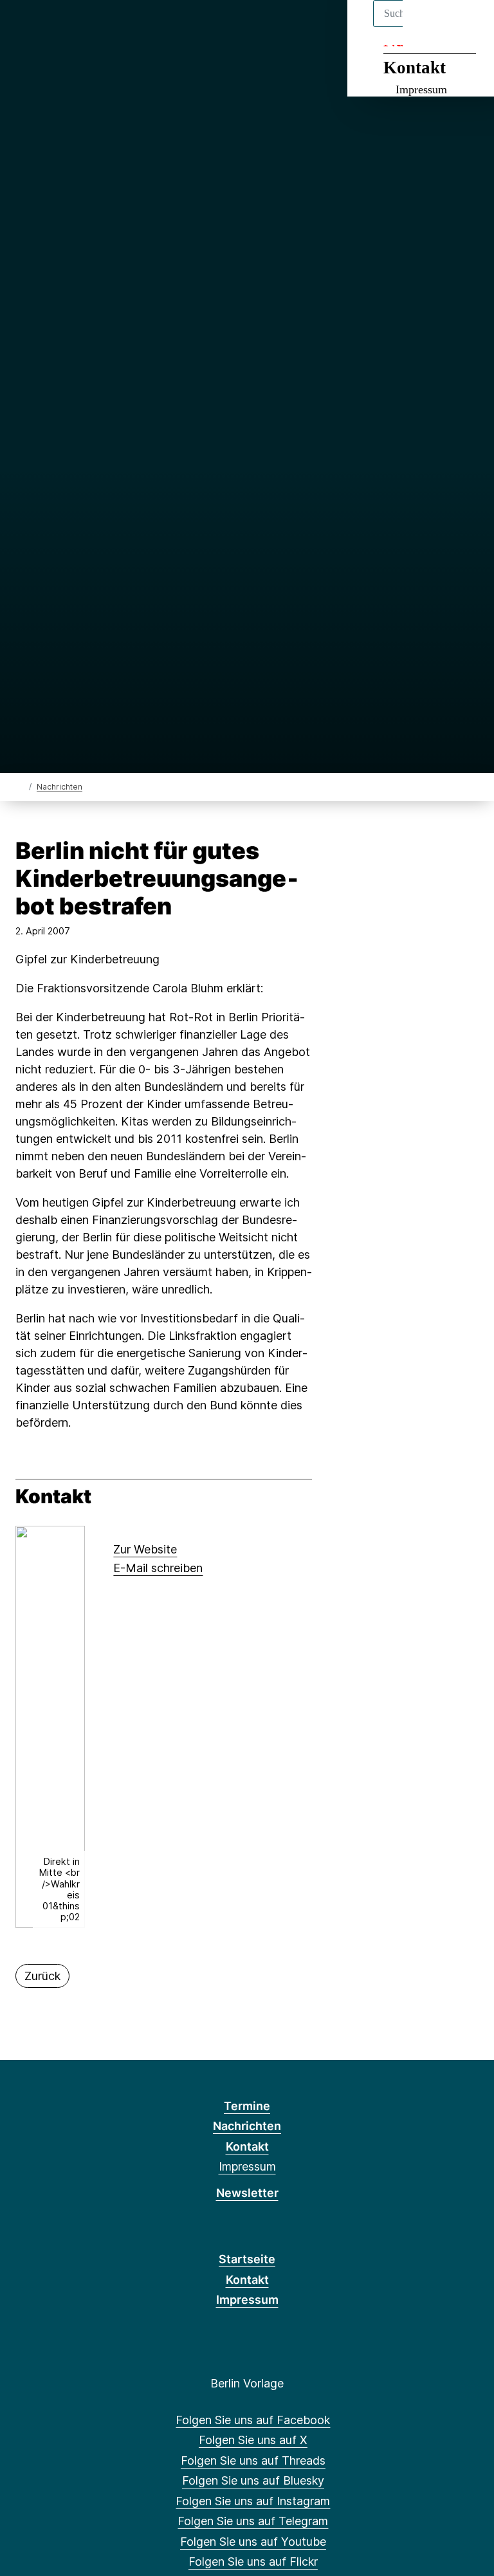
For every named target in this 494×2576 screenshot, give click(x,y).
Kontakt (415, 68)
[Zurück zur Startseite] (21, 786)
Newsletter (247, 2193)
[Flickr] (173, 27)
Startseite (247, 2259)
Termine (247, 2106)
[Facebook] (25, 27)
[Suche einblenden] (429, 27)
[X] (46, 27)
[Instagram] (110, 27)
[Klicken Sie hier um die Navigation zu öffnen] (467, 27)
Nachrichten (59, 787)
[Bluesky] (88, 27)
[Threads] (67, 27)
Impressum (421, 89)
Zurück (42, 1976)
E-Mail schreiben (158, 1568)
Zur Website (145, 1549)
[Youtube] (151, 27)
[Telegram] (130, 27)
